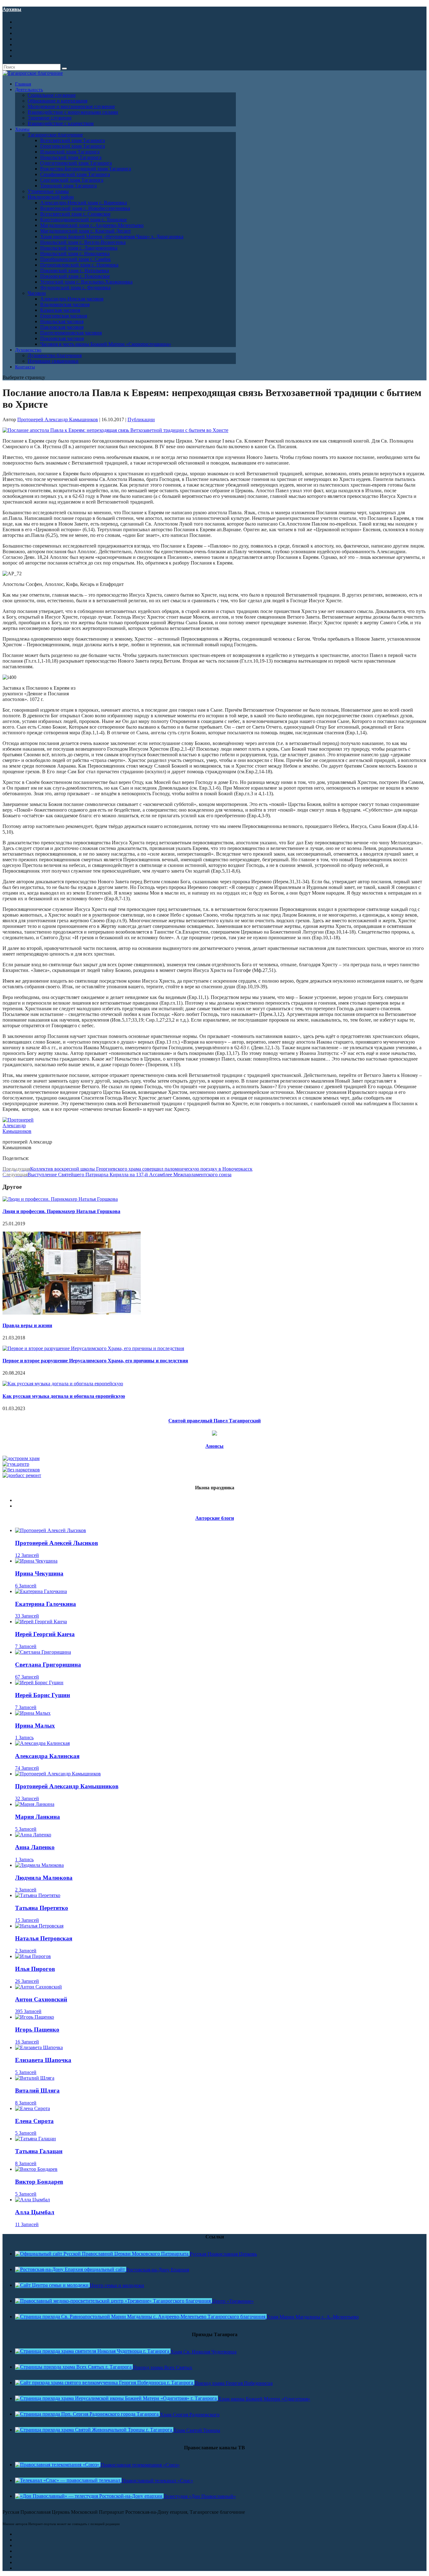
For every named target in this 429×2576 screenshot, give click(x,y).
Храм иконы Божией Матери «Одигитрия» (264, 2399)
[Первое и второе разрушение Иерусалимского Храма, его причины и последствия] (93, 1348)
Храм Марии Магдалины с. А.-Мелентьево (313, 2317)
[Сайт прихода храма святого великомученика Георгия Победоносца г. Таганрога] (105, 2383)
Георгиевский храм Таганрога (73, 146)
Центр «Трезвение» (233, 2301)
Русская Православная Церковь (223, 2254)
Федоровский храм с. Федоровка (75, 287)
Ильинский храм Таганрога (70, 152)
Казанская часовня (60, 310)
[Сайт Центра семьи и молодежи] (52, 2285)
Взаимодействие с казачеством (61, 123)
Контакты (25, 367)
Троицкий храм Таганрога (68, 186)
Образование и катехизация (57, 101)
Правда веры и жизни (27, 1325)
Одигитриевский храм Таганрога (76, 163)
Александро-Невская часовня (72, 299)
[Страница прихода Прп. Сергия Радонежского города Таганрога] (87, 2414)
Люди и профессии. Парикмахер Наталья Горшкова (61, 1211)
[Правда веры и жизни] (72, 1313)
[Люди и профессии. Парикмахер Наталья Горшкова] (60, 1199)
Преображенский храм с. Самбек (76, 259)
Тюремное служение (50, 118)
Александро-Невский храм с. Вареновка (84, 203)
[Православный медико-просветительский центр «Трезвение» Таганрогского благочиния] (114, 2301)
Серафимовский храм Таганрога (75, 174)
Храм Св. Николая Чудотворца (204, 2352)
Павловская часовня (62, 327)
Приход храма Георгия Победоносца (234, 2383)
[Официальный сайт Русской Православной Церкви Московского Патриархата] (102, 2254)
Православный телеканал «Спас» (157, 2481)
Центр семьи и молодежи (117, 2285)
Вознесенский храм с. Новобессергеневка (85, 208)
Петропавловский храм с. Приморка (79, 265)
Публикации (141, 419)
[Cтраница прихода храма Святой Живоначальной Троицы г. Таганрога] (94, 2430)
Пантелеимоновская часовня (71, 333)
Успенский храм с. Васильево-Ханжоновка (86, 282)
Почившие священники (53, 361)
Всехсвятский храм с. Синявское (75, 214)
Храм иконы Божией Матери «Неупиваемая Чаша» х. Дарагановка (112, 237)
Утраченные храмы (48, 191)
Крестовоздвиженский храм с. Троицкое (84, 220)
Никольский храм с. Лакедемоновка (79, 248)
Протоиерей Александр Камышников (58, 419)
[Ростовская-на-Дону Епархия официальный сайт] (71, 2269)
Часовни (37, 293)
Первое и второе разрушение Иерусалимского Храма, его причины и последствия (95, 1361)
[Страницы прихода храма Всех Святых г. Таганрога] (74, 2367)
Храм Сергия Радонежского (190, 2415)
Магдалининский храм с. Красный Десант (86, 231)
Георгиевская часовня (64, 316)
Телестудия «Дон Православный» (200, 2496)
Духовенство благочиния (55, 355)
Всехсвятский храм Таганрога (73, 140)
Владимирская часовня (65, 304)
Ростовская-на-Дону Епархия (158, 2270)
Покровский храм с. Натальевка (75, 270)
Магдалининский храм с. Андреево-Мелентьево (92, 225)
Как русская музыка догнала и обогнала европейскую (64, 1396)
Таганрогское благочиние (55, 135)
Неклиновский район (51, 197)
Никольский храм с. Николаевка (75, 254)
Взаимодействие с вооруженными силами (73, 112)
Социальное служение (52, 95)
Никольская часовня (62, 321)
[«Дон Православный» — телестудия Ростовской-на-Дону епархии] (89, 2496)
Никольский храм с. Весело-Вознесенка (83, 242)
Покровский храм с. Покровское (75, 276)
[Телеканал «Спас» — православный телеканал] (68, 2480)
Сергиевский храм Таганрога (72, 180)
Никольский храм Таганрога (71, 157)
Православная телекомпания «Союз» (140, 2465)
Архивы (12, 9)
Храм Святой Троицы (197, 2430)
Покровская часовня (62, 338)
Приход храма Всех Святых (163, 2367)
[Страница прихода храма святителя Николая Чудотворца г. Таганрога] (93, 2351)
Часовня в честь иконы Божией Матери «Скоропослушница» (106, 344)
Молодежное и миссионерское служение (71, 106)
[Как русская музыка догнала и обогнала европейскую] (63, 1384)
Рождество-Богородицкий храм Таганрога (86, 169)
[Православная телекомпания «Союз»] (58, 2465)
